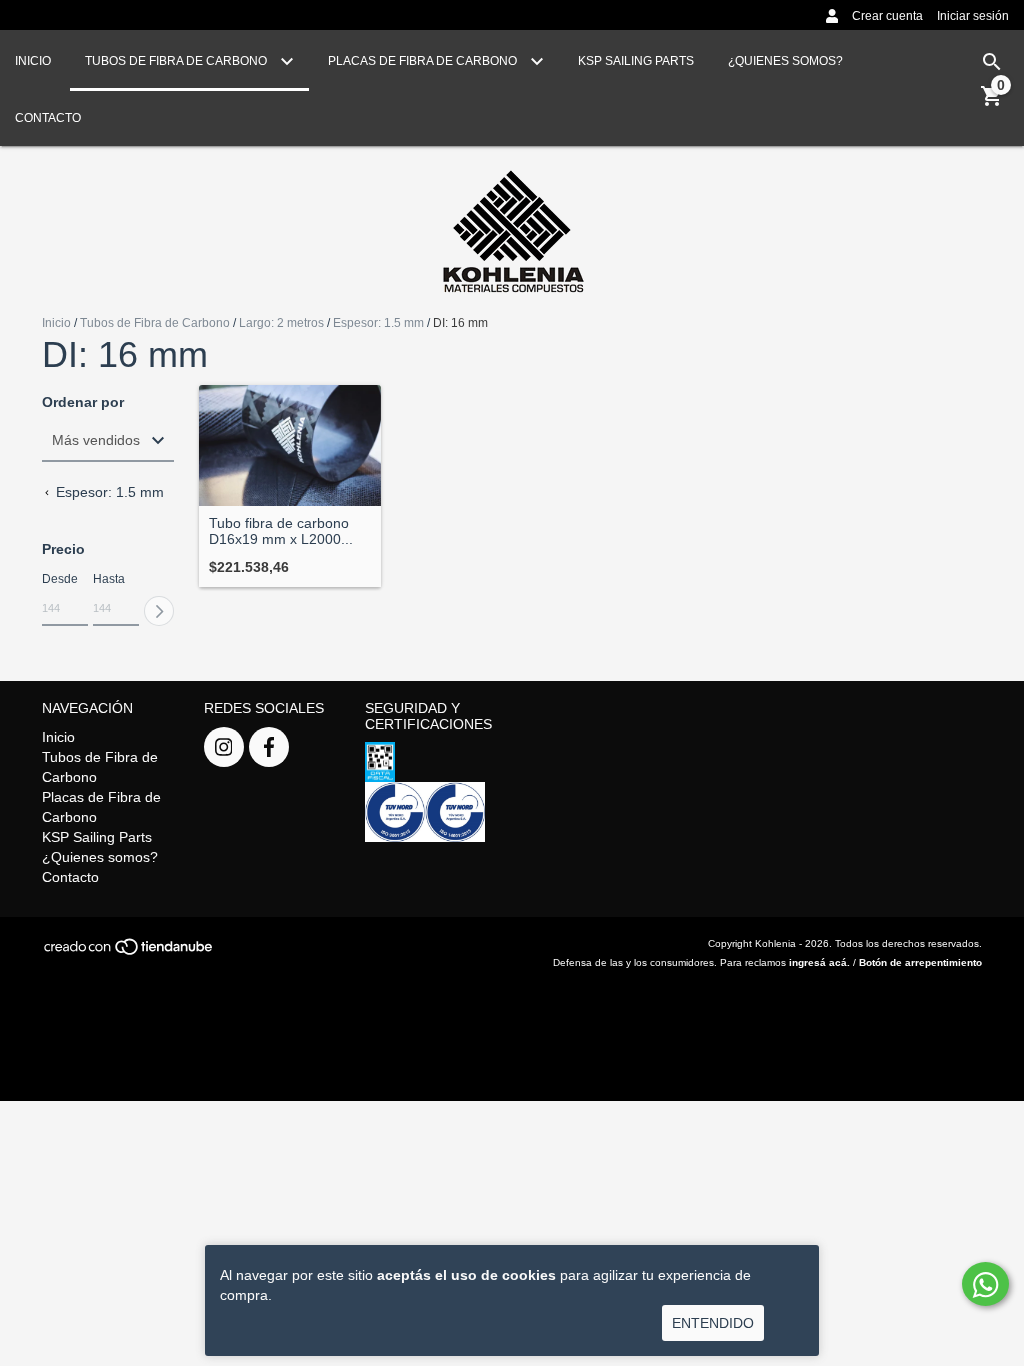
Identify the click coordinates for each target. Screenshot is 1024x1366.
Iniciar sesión (973, 16)
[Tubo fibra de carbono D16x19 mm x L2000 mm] (290, 445)
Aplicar (159, 611)
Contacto (48, 118)
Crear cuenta (887, 16)
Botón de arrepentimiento (920, 962)
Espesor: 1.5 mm (378, 323)
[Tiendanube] (129, 952)
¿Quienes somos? (785, 61)
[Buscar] (992, 62)
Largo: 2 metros (281, 323)
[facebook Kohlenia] (269, 747)
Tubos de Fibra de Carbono (177, 61)
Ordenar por (83, 402)
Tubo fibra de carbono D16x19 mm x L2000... (281, 531)
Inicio (33, 61)
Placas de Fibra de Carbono (424, 61)
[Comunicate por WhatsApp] (985, 1284)
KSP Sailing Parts (636, 61)
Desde (60, 579)
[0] (992, 103)
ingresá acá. (819, 962)
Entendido (713, 1323)
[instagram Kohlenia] (224, 747)
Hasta (109, 579)
